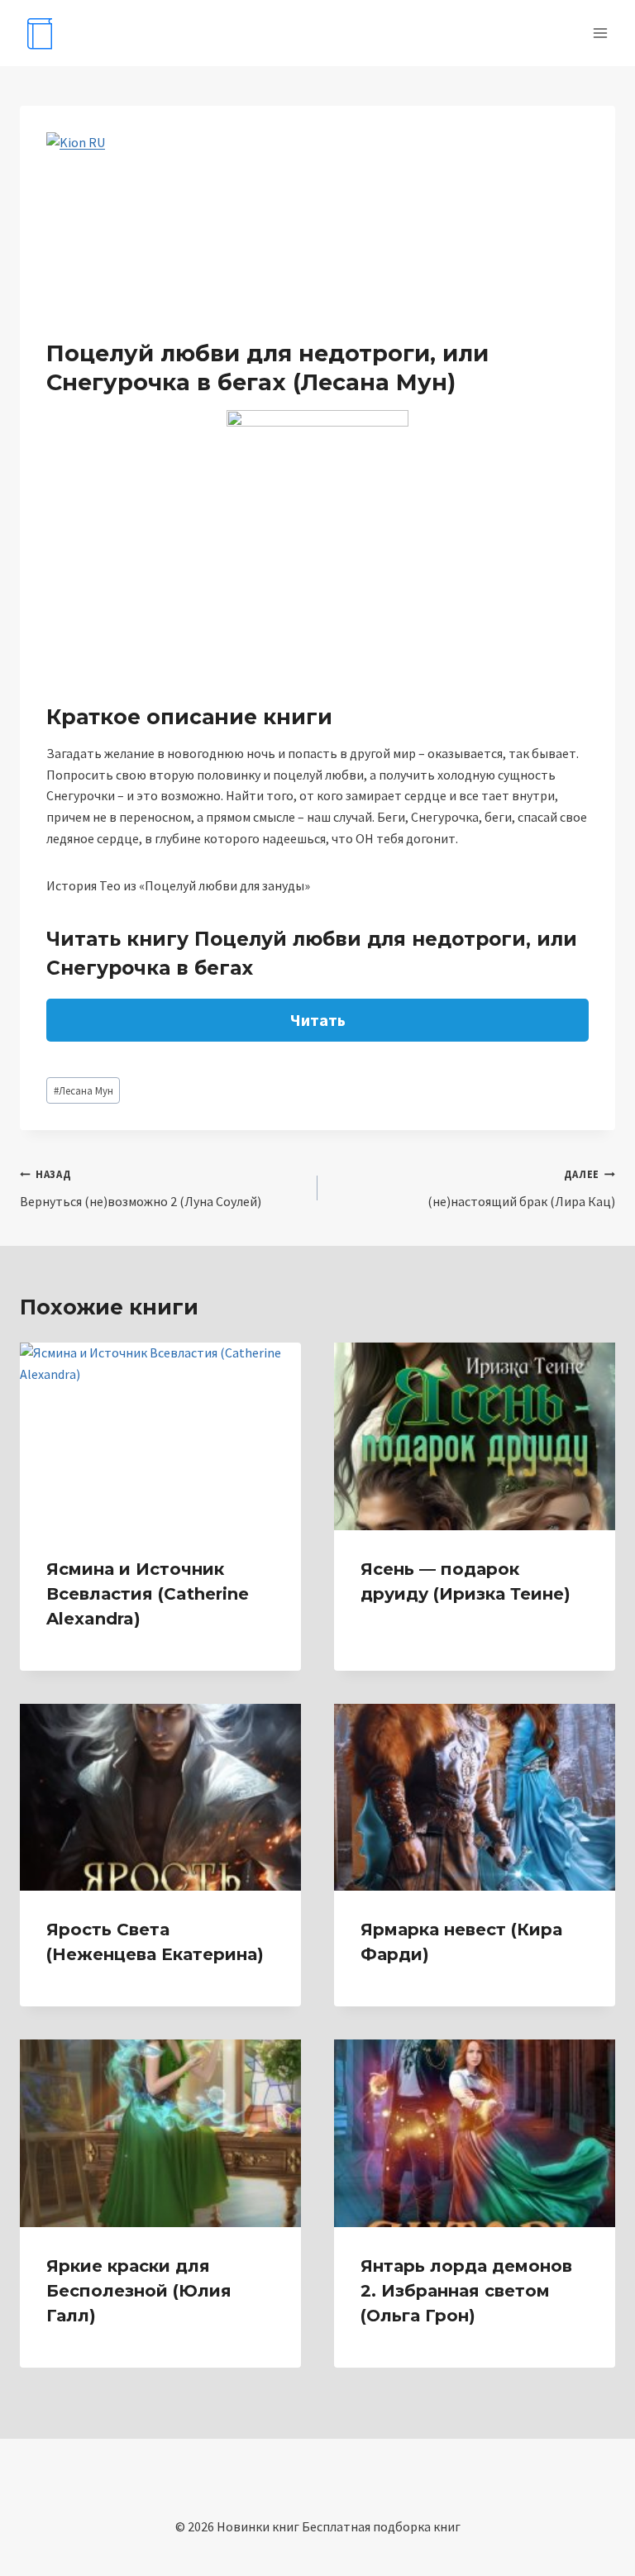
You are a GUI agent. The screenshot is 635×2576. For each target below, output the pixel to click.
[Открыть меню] (600, 33)
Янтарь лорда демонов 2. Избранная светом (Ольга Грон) (466, 2291)
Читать (318, 1020)
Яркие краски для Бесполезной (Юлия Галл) (139, 2291)
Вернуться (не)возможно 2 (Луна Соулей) (141, 1188)
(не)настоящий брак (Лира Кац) (521, 1188)
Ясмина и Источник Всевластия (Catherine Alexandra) (148, 1594)
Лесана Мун (84, 1090)
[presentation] (160, 1436)
